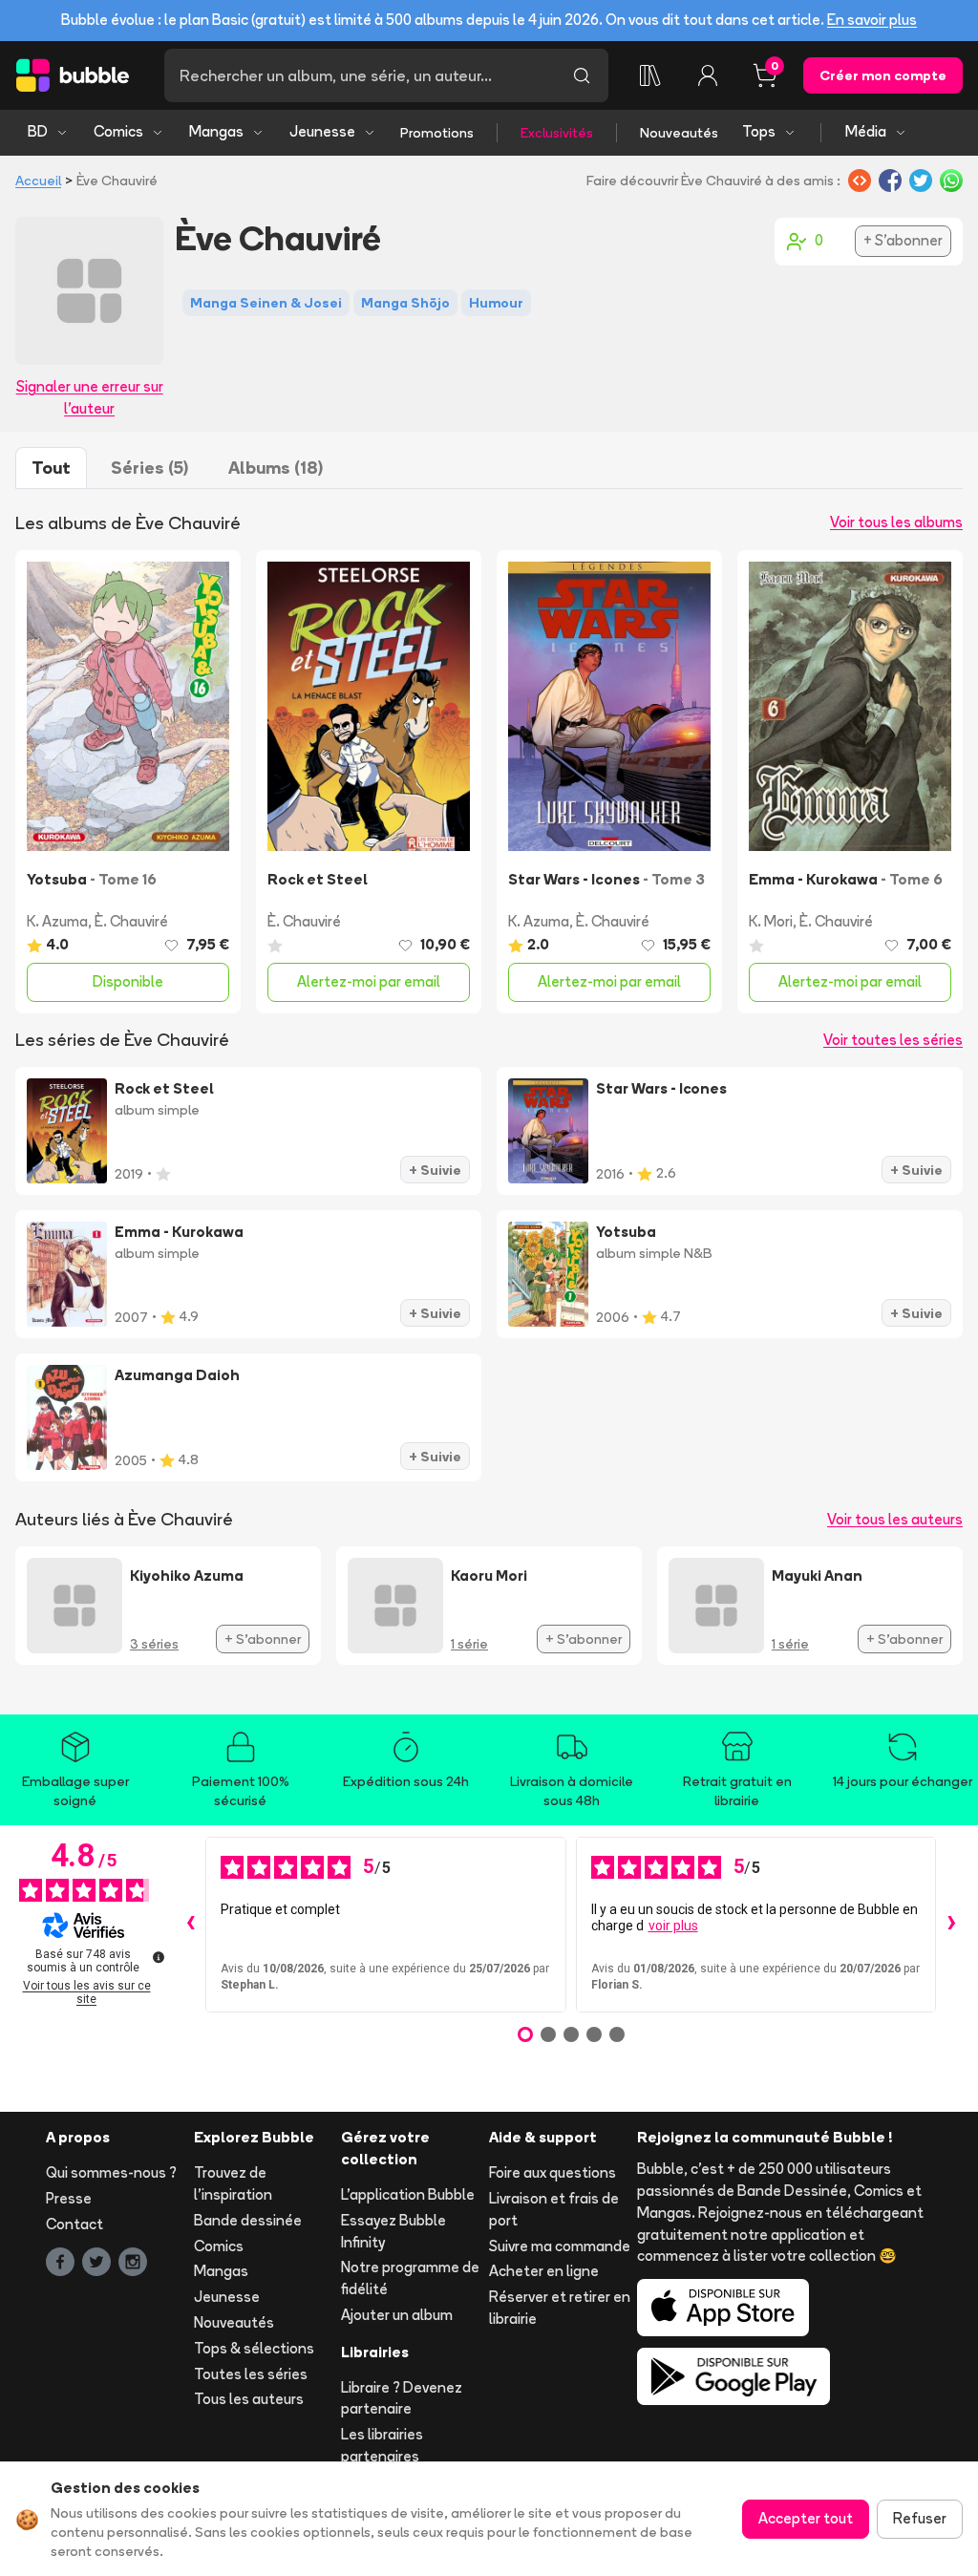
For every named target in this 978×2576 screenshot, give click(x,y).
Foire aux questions (553, 2172)
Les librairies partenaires (382, 2445)
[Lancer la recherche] (582, 75)
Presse (69, 2198)
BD (38, 131)
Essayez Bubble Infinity (393, 2231)
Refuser (920, 2518)
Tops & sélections (254, 2348)
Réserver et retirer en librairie (560, 2308)
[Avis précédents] (190, 1925)
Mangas (216, 131)
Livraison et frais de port (554, 2209)
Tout (51, 468)
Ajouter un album (397, 2315)
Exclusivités (557, 133)
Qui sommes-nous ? (111, 2172)
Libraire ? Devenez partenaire (402, 2398)
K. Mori (771, 921)
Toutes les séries (251, 2374)
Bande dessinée (248, 2220)
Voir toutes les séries (893, 1040)
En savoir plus (872, 20)
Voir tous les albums (896, 522)
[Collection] (650, 75)
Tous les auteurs (249, 2399)
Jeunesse (322, 131)
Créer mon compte (883, 75)
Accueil (38, 181)
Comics (118, 131)
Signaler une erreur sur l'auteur (90, 397)
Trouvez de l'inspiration (233, 2183)
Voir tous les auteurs (895, 1519)
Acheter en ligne (544, 2271)
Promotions (437, 133)
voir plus (673, 1926)
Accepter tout (806, 2518)
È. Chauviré (131, 921)
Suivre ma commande (560, 2246)
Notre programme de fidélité (410, 2278)
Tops (759, 131)
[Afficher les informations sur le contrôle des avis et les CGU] (159, 1957)
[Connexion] (708, 75)
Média (866, 131)
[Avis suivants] (951, 1925)
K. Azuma (57, 921)
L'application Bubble (408, 2194)
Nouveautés (679, 133)
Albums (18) (276, 468)
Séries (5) (149, 468)
